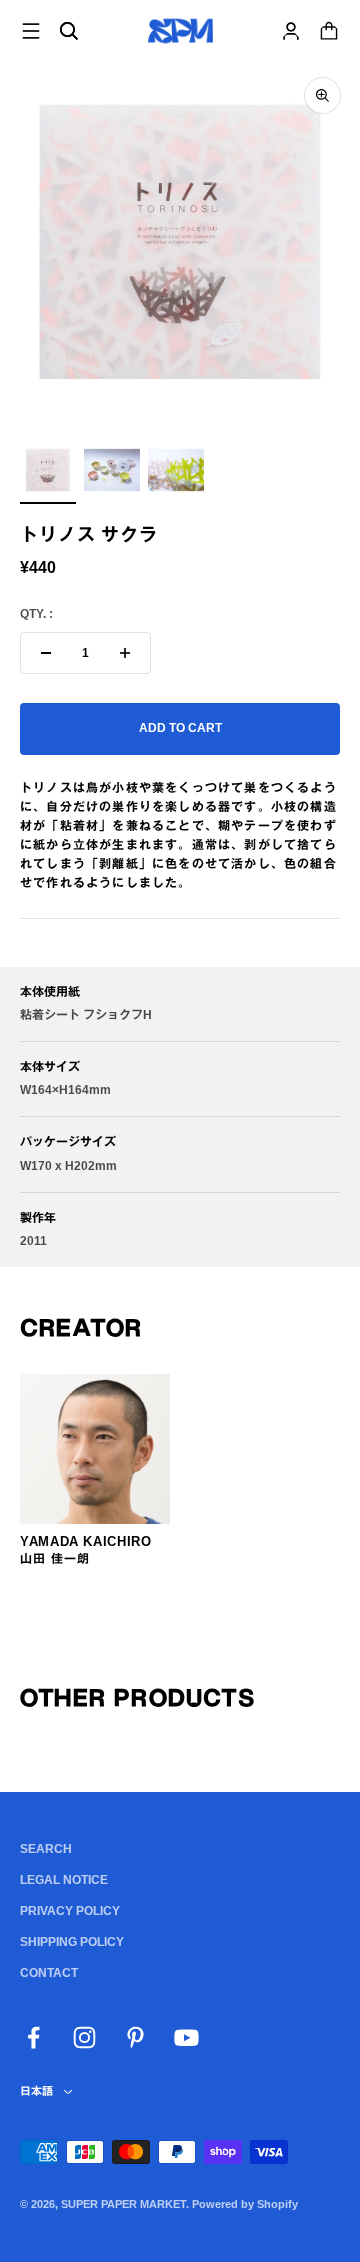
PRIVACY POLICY (70, 1911)
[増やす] (125, 653)
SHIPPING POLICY (72, 1942)
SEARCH (46, 1849)
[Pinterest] (135, 2037)
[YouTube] (186, 2037)
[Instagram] (84, 2037)
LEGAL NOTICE (64, 1880)
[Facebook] (33, 2037)
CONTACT (49, 1973)
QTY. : (36, 614)
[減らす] (46, 653)
